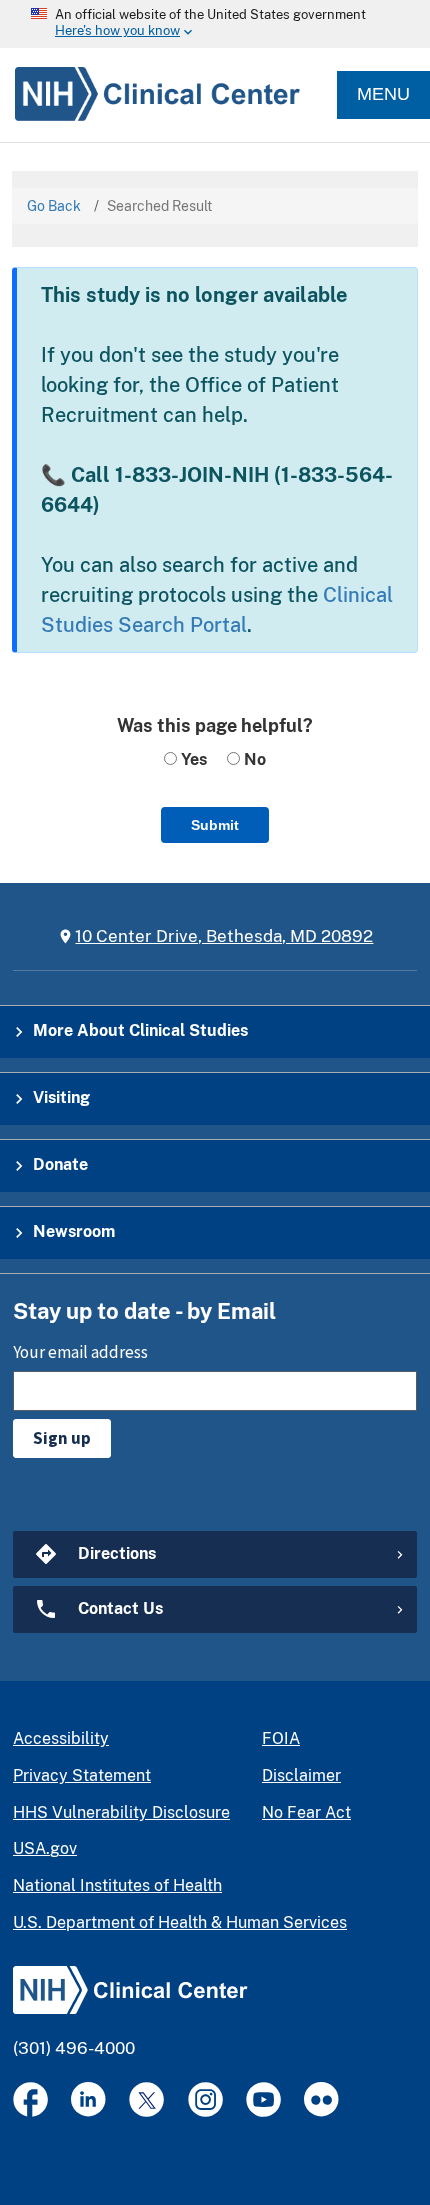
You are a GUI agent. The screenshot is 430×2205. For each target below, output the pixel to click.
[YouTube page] (263, 2099)
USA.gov (45, 1848)
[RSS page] (321, 2099)
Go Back (54, 206)
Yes (192, 759)
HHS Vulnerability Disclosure (121, 1812)
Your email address (80, 1352)
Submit (215, 825)
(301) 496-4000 (74, 2048)
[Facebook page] (30, 2099)
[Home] (150, 94)
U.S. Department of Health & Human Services (180, 1922)
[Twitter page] (146, 2099)
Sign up (62, 1438)
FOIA (281, 1738)
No (253, 759)
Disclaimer (301, 1775)
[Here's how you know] (215, 24)
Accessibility (61, 1738)
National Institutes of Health (117, 1885)
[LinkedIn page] (88, 2099)
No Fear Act (306, 1812)
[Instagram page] (205, 2099)
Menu (383, 94)
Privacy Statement (82, 1775)
